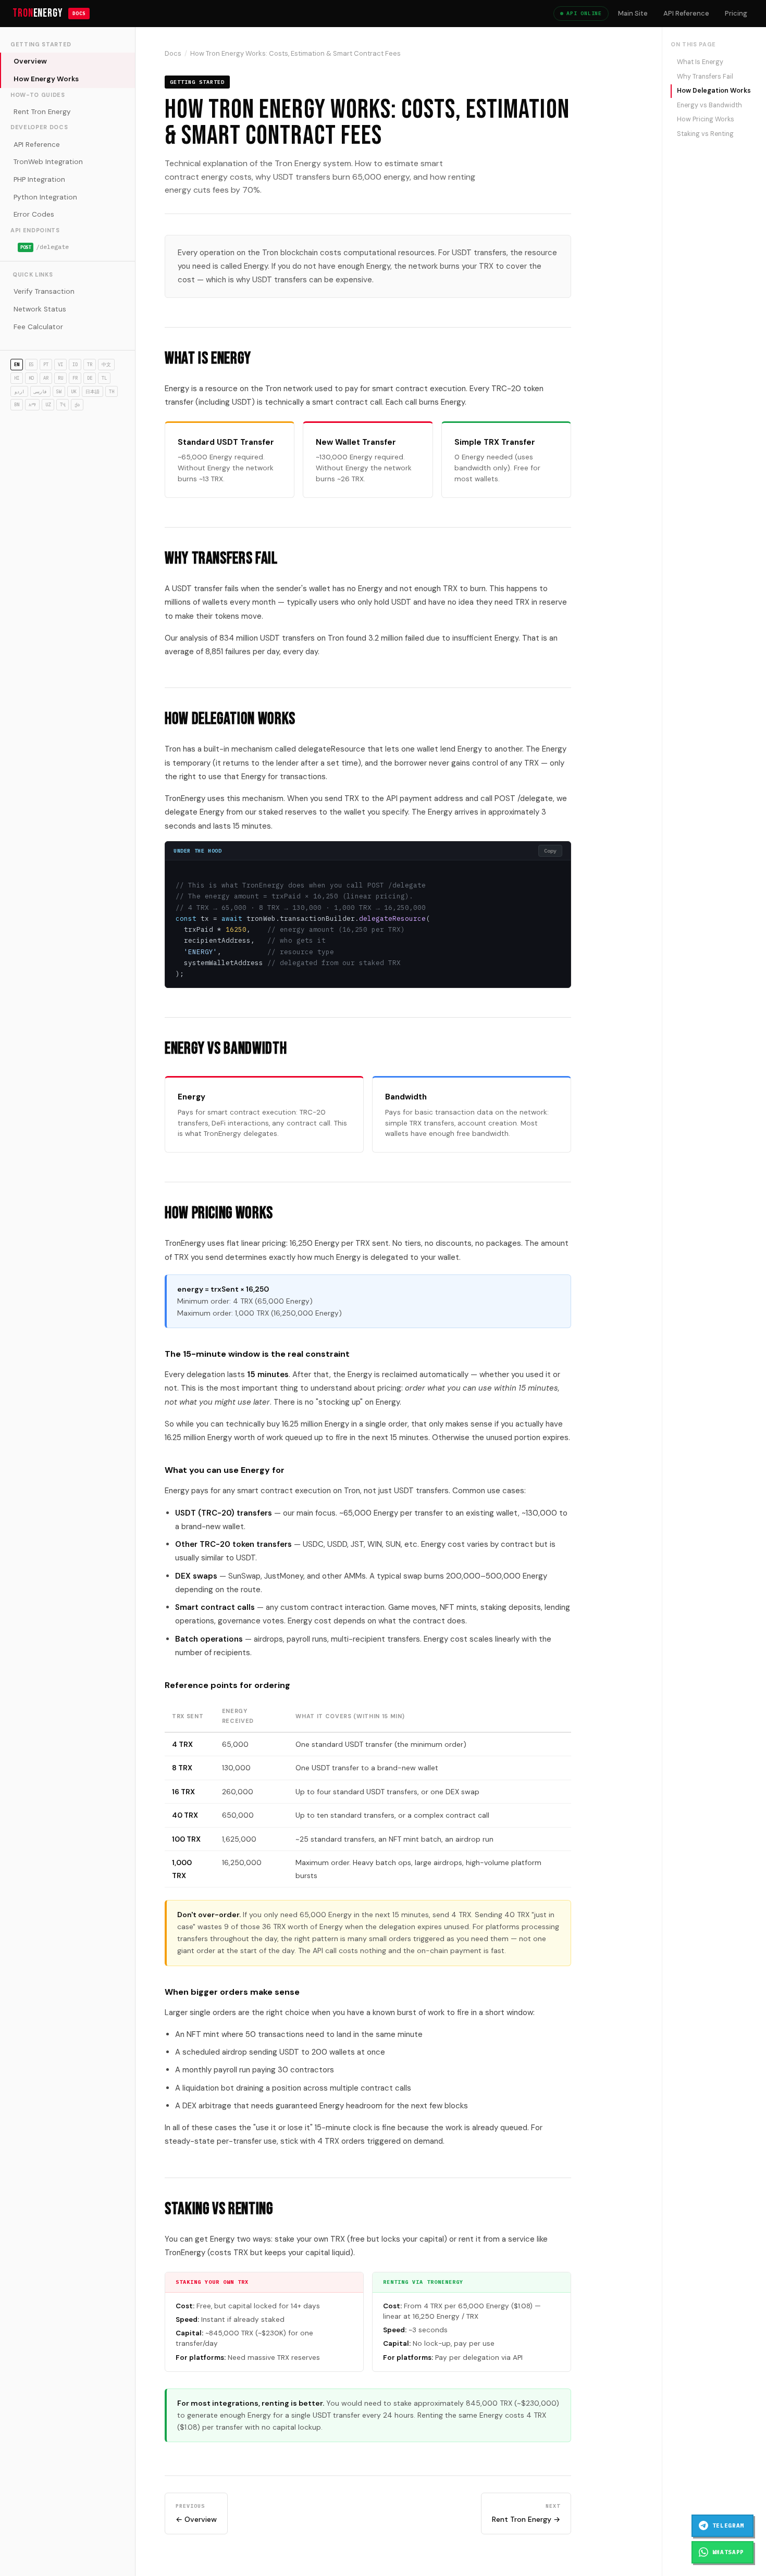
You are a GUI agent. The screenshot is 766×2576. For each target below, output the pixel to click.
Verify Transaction (44, 291)
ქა (77, 404)
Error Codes (34, 214)
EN (17, 364)
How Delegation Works (714, 91)
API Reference (686, 13)
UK (73, 391)
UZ (48, 404)
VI (60, 364)
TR (90, 364)
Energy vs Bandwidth (709, 105)
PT (46, 364)
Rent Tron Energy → (526, 2513)
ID (75, 364)
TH (112, 391)
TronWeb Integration (48, 162)
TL (104, 378)
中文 (106, 364)
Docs (173, 53)
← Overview (196, 2513)
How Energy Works (46, 79)
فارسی (40, 391)
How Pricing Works (706, 119)
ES (31, 364)
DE (90, 378)
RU (60, 378)
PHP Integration (39, 179)
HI (17, 378)
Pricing (736, 13)
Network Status (40, 309)
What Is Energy (700, 62)
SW (59, 391)
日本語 (92, 391)
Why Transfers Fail (705, 77)
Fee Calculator (38, 327)
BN (17, 404)
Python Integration (45, 197)
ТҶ (63, 404)
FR (75, 378)
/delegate (45, 247)
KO (31, 378)
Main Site (633, 13)
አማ (32, 404)
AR (46, 378)
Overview (30, 61)
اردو (19, 391)
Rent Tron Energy (42, 112)
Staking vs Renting (705, 134)
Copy (550, 851)
